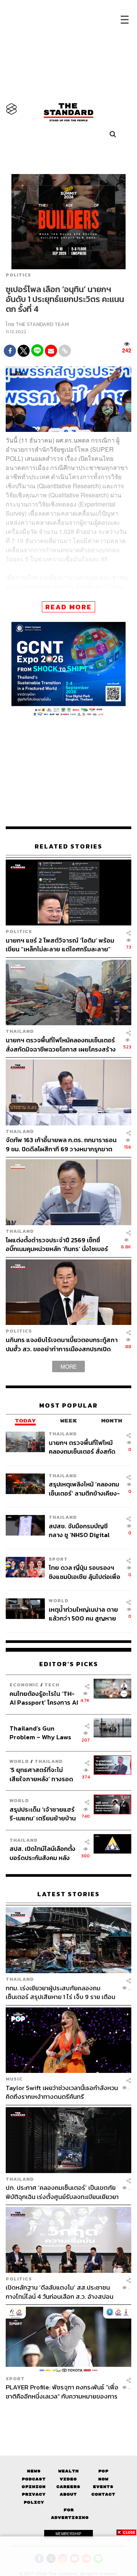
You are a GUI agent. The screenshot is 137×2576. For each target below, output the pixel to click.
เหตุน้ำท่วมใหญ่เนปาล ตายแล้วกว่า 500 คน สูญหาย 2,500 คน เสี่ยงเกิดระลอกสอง (83, 1614)
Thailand (20, 1031)
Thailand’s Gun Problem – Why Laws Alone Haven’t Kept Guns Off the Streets (41, 1732)
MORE (68, 1366)
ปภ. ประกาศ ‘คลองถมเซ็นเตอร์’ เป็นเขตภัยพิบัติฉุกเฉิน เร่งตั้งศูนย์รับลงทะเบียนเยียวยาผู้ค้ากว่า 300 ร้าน (62, 2192)
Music (14, 2079)
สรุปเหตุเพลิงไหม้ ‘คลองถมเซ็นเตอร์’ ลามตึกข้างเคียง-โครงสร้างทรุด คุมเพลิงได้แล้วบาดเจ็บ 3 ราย (84, 1489)
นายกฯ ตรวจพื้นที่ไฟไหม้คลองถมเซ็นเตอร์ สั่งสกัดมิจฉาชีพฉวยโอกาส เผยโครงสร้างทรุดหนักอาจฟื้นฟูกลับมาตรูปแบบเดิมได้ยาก (61, 1044)
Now (103, 2479)
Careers (68, 2487)
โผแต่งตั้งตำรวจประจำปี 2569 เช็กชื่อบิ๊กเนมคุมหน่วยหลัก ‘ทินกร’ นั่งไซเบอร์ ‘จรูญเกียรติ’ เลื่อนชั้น (57, 1244)
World (59, 1600)
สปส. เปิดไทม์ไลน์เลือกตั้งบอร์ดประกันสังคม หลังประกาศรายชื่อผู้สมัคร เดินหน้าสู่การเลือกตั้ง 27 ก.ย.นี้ (42, 1853)
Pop (103, 2471)
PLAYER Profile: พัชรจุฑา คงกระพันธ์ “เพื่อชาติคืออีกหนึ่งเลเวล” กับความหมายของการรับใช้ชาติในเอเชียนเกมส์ (62, 2391)
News (34, 2471)
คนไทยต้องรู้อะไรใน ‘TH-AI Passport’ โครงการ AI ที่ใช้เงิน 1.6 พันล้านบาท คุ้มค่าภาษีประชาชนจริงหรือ (44, 1698)
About (68, 2494)
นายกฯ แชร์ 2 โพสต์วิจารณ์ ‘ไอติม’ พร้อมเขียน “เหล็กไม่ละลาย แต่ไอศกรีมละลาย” (60, 945)
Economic (24, 1685)
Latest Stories (68, 1894)
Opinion (34, 2487)
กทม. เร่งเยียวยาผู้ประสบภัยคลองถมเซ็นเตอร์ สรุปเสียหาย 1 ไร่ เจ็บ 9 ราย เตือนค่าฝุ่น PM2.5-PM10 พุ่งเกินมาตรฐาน (61, 1992)
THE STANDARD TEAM (42, 324)
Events (103, 2487)
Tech (52, 1685)
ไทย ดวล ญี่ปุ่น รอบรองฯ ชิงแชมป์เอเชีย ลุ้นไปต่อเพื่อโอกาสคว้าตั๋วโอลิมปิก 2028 (84, 1572)
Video (68, 2479)
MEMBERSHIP (68, 2534)
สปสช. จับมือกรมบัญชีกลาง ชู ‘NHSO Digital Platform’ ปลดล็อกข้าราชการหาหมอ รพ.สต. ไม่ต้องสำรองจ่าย (82, 1530)
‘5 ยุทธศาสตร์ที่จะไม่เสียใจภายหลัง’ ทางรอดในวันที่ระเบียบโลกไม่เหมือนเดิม (41, 1774)
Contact (103, 2494)
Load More (68, 2414)
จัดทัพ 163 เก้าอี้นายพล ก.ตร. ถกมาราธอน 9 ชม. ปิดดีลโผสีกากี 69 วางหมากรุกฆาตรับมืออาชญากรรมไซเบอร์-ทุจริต (61, 1144)
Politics (18, 275)
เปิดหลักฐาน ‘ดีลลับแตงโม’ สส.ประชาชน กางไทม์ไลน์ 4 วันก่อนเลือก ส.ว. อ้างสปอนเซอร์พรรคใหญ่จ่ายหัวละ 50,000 (60, 2292)
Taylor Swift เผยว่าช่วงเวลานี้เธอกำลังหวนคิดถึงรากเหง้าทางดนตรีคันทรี (62, 2092)
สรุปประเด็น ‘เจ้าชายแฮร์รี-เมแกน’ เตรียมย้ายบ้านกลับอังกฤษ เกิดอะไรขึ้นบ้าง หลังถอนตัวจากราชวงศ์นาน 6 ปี (43, 1814)
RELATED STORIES (68, 846)
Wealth (68, 2471)
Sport (58, 1559)
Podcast (34, 2479)
